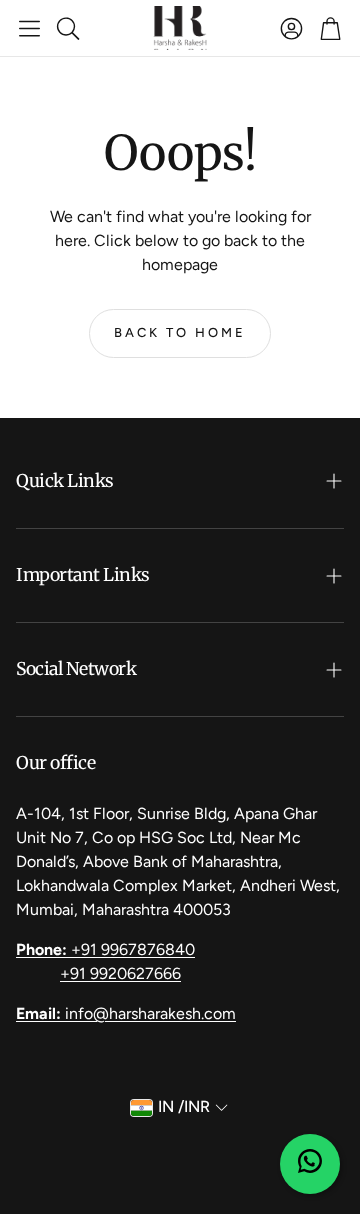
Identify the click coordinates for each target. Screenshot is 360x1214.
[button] (29, 28)
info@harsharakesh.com (126, 1013)
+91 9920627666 (120, 973)
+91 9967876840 (105, 949)
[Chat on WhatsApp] (310, 1164)
